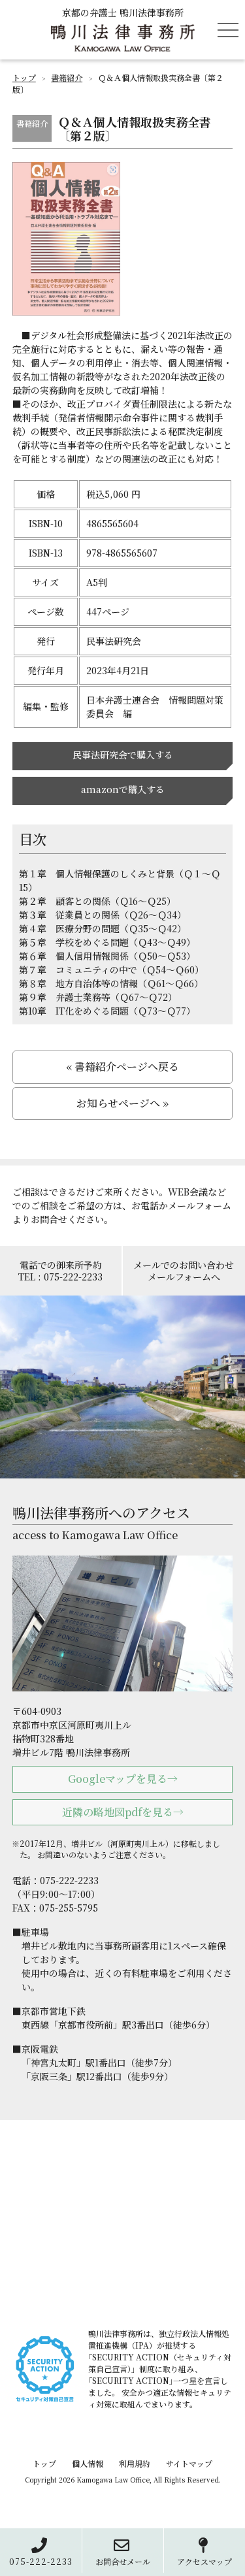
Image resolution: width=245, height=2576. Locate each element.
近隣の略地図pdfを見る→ (123, 1812)
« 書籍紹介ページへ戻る (122, 1067)
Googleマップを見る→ (123, 1779)
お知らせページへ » (122, 1103)
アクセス (204, 2561)
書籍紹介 (67, 77)
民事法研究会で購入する (123, 755)
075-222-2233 (41, 2561)
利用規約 (135, 2463)
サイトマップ (189, 2463)
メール (123, 2561)
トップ (24, 77)
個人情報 (88, 2463)
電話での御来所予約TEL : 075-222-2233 (60, 1271)
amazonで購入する (123, 789)
